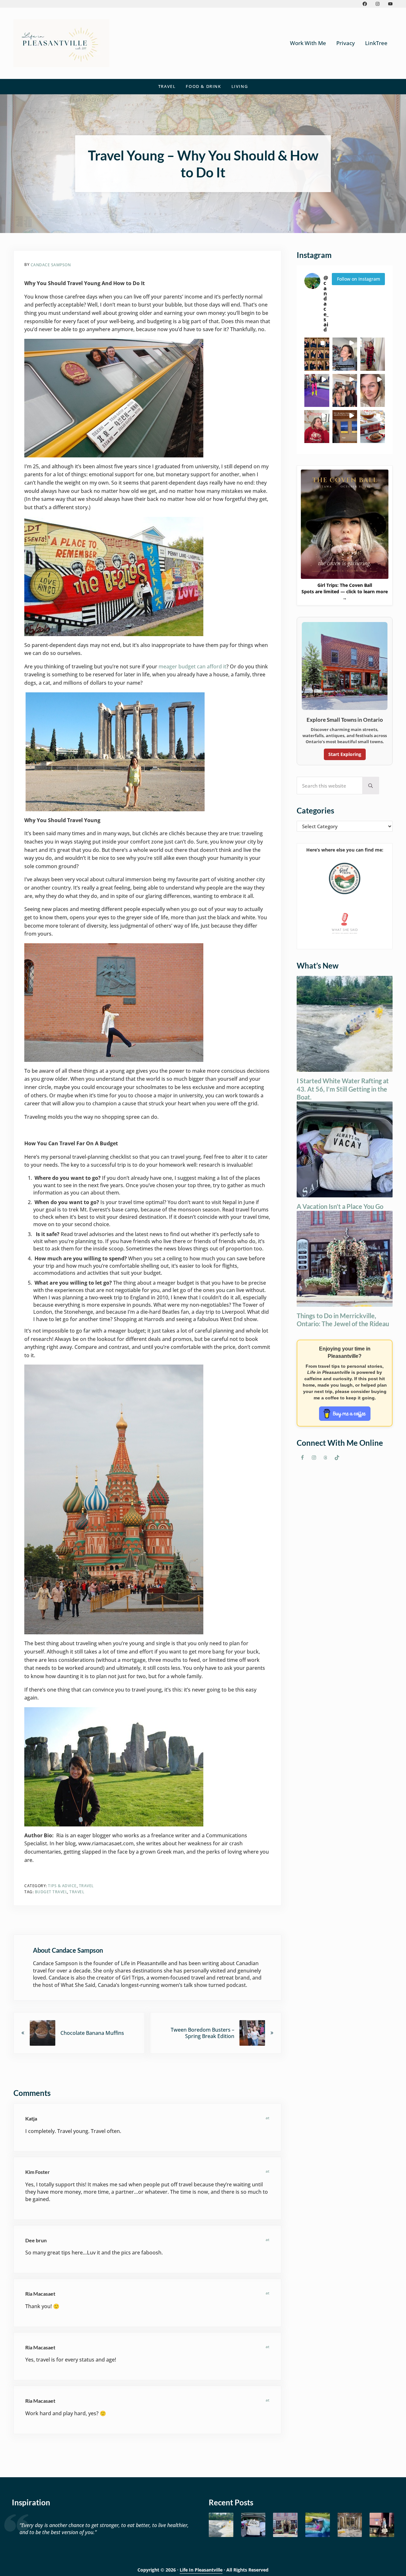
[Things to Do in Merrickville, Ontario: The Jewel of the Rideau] (285, 2525)
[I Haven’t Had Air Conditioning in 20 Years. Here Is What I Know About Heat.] (318, 2525)
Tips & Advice (62, 1886)
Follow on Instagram (359, 279)
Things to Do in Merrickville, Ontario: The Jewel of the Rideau (343, 1320)
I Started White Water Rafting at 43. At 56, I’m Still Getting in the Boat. (343, 1089)
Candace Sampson (51, 265)
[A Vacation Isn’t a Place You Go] (253, 2525)
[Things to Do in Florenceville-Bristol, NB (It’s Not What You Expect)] (382, 2525)
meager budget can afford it (192, 666)
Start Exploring (345, 754)
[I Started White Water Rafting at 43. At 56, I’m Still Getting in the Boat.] (221, 2525)
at (268, 2118)
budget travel (51, 1892)
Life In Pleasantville (201, 2570)
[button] (317, 354)
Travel (86, 1886)
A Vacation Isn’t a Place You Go (340, 1206)
